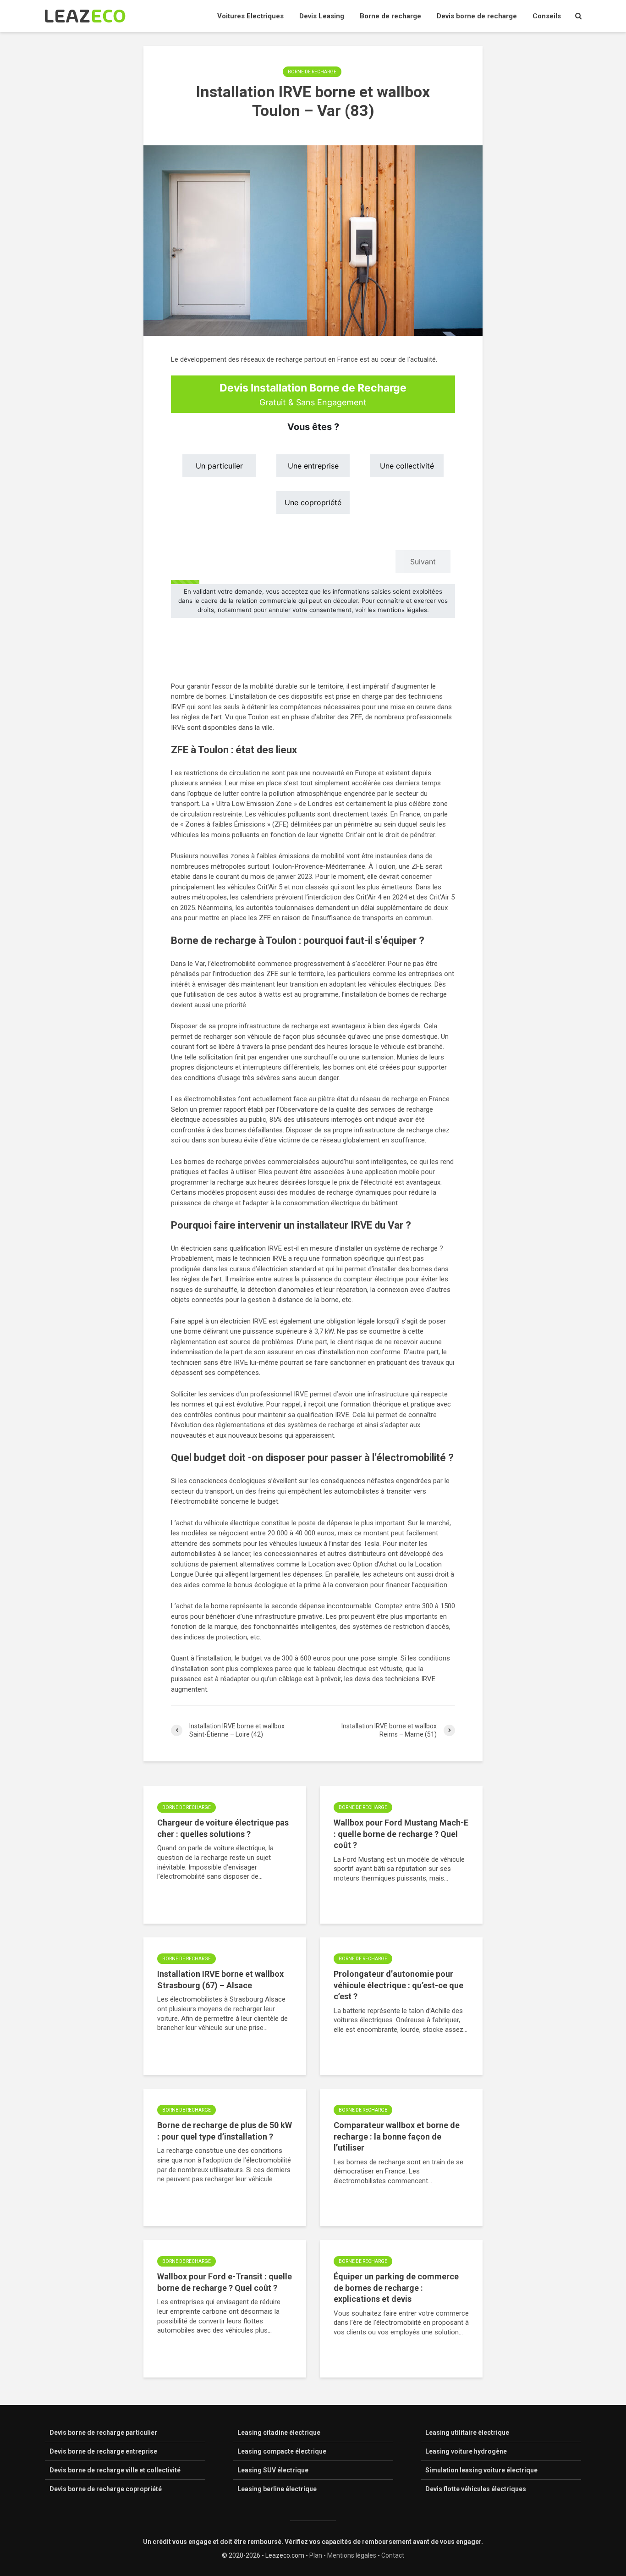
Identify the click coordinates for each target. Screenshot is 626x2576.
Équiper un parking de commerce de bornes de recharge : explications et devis (396, 2288)
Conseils (547, 16)
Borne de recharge (390, 16)
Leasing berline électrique (277, 2489)
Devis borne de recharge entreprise (103, 2451)
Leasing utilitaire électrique (467, 2433)
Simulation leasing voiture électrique (481, 2470)
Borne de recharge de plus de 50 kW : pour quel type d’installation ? (225, 2131)
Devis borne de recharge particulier (103, 2433)
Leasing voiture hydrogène (466, 2451)
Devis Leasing (322, 16)
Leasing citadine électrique (279, 2433)
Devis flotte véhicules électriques (476, 2489)
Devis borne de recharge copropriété (106, 2489)
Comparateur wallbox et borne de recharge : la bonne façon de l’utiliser (397, 2136)
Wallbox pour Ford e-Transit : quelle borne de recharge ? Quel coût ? (225, 2282)
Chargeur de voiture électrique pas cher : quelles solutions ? (223, 1828)
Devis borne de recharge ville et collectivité (115, 2470)
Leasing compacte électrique (282, 2451)
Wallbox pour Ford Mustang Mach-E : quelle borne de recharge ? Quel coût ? (401, 1834)
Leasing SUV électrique (273, 2470)
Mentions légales (352, 2555)
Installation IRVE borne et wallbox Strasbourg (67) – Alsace (220, 1980)
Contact (393, 2555)
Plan (316, 2555)
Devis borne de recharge (477, 16)
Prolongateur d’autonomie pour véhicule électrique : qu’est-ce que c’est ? (398, 1985)
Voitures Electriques (250, 16)
